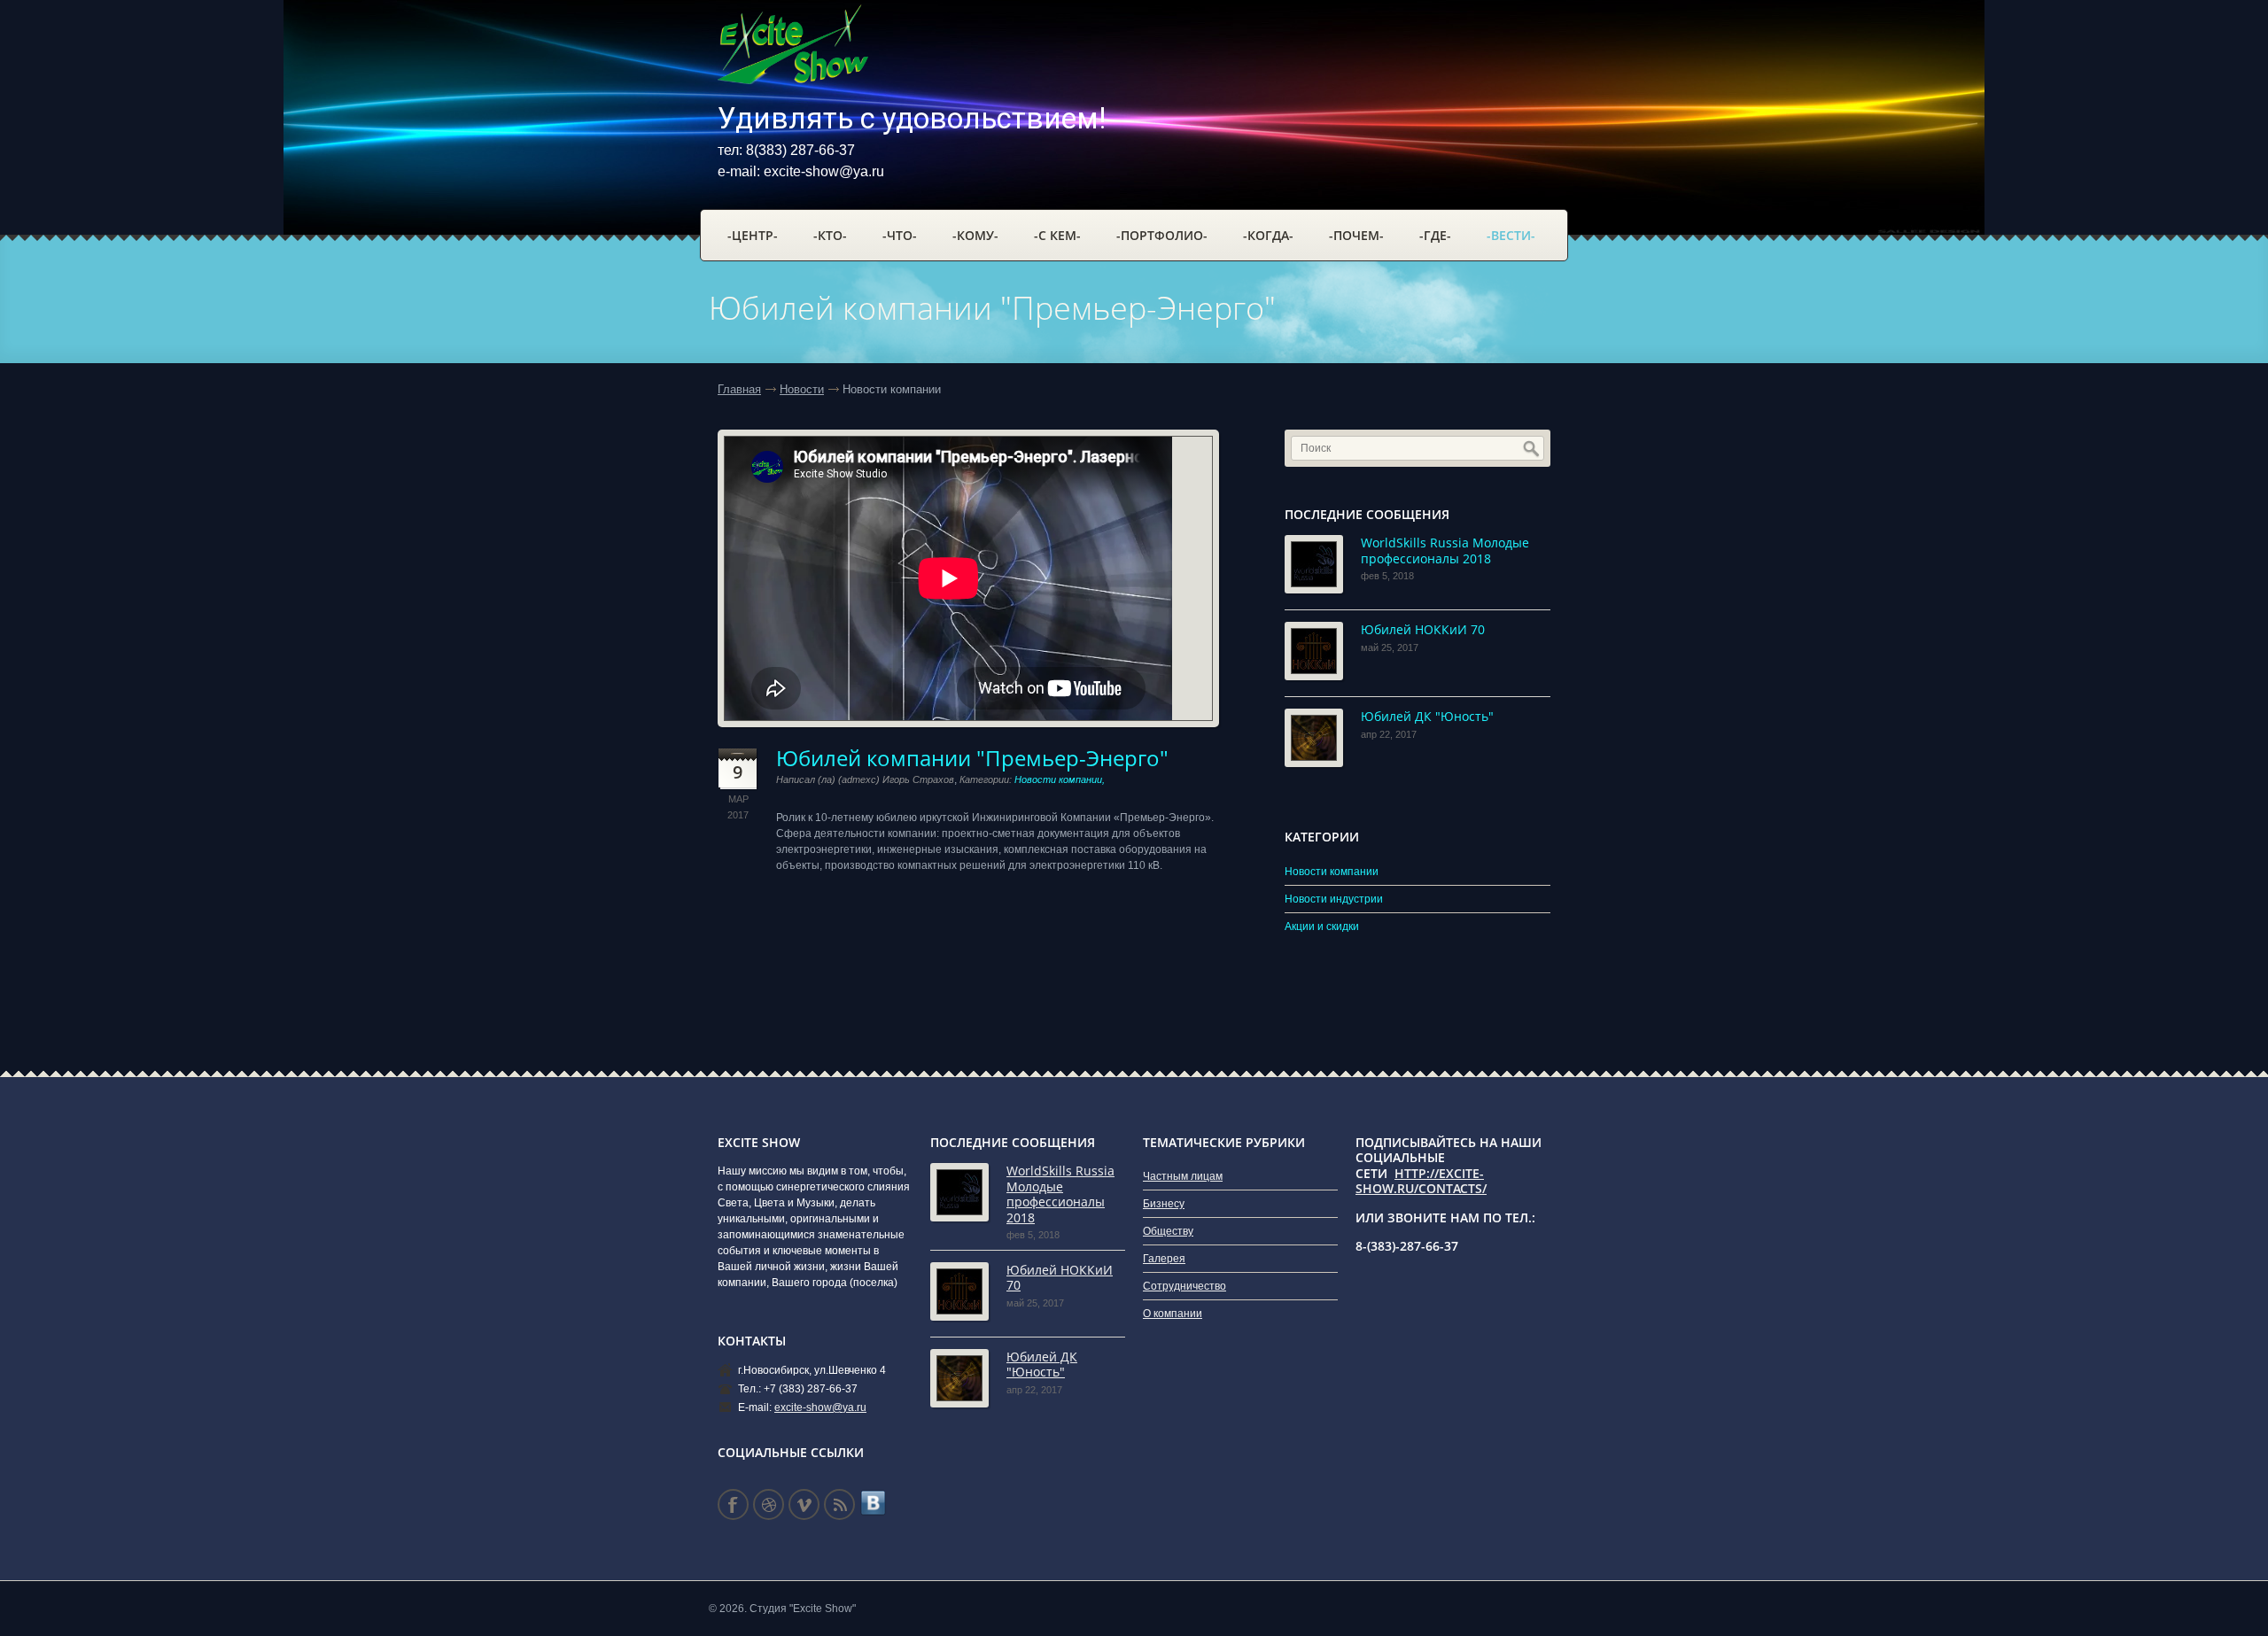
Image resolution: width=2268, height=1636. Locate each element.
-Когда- (1268, 235)
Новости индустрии (1334, 899)
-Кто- (830, 235)
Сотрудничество (1184, 1286)
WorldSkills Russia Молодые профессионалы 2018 (1445, 551)
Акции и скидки (1322, 927)
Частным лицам (1183, 1176)
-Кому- (975, 235)
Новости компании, (1060, 779)
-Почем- (1356, 235)
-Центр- (753, 235)
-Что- (900, 235)
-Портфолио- (1162, 235)
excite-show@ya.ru (824, 171)
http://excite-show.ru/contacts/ (1421, 1181)
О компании (1173, 1314)
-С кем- (1057, 235)
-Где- (1435, 235)
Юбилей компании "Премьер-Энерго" (972, 758)
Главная (739, 389)
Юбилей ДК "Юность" (1427, 716)
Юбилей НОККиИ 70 (1423, 629)
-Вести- (1511, 235)
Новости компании (1332, 872)
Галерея (1164, 1259)
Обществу (1168, 1231)
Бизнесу (1164, 1204)
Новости (802, 389)
